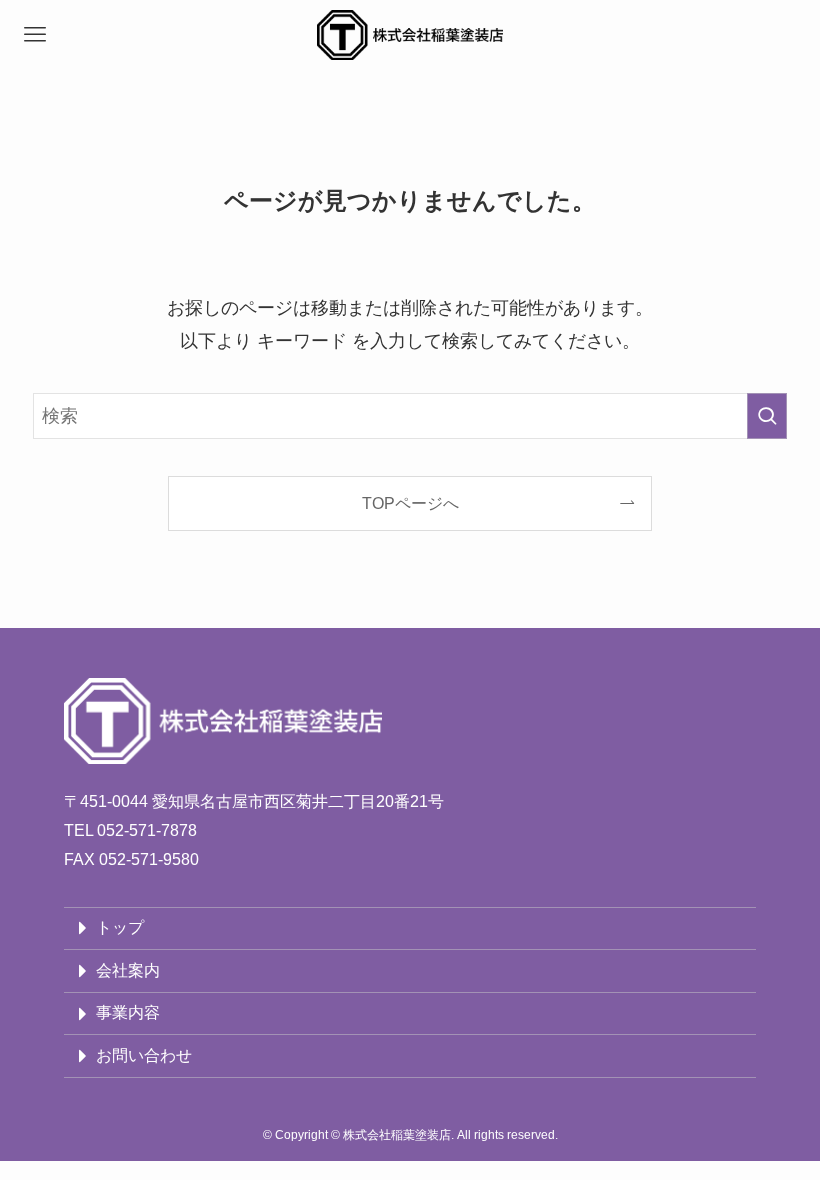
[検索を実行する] (767, 416)
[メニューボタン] (35, 35)
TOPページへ (410, 503)
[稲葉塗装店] (410, 35)
